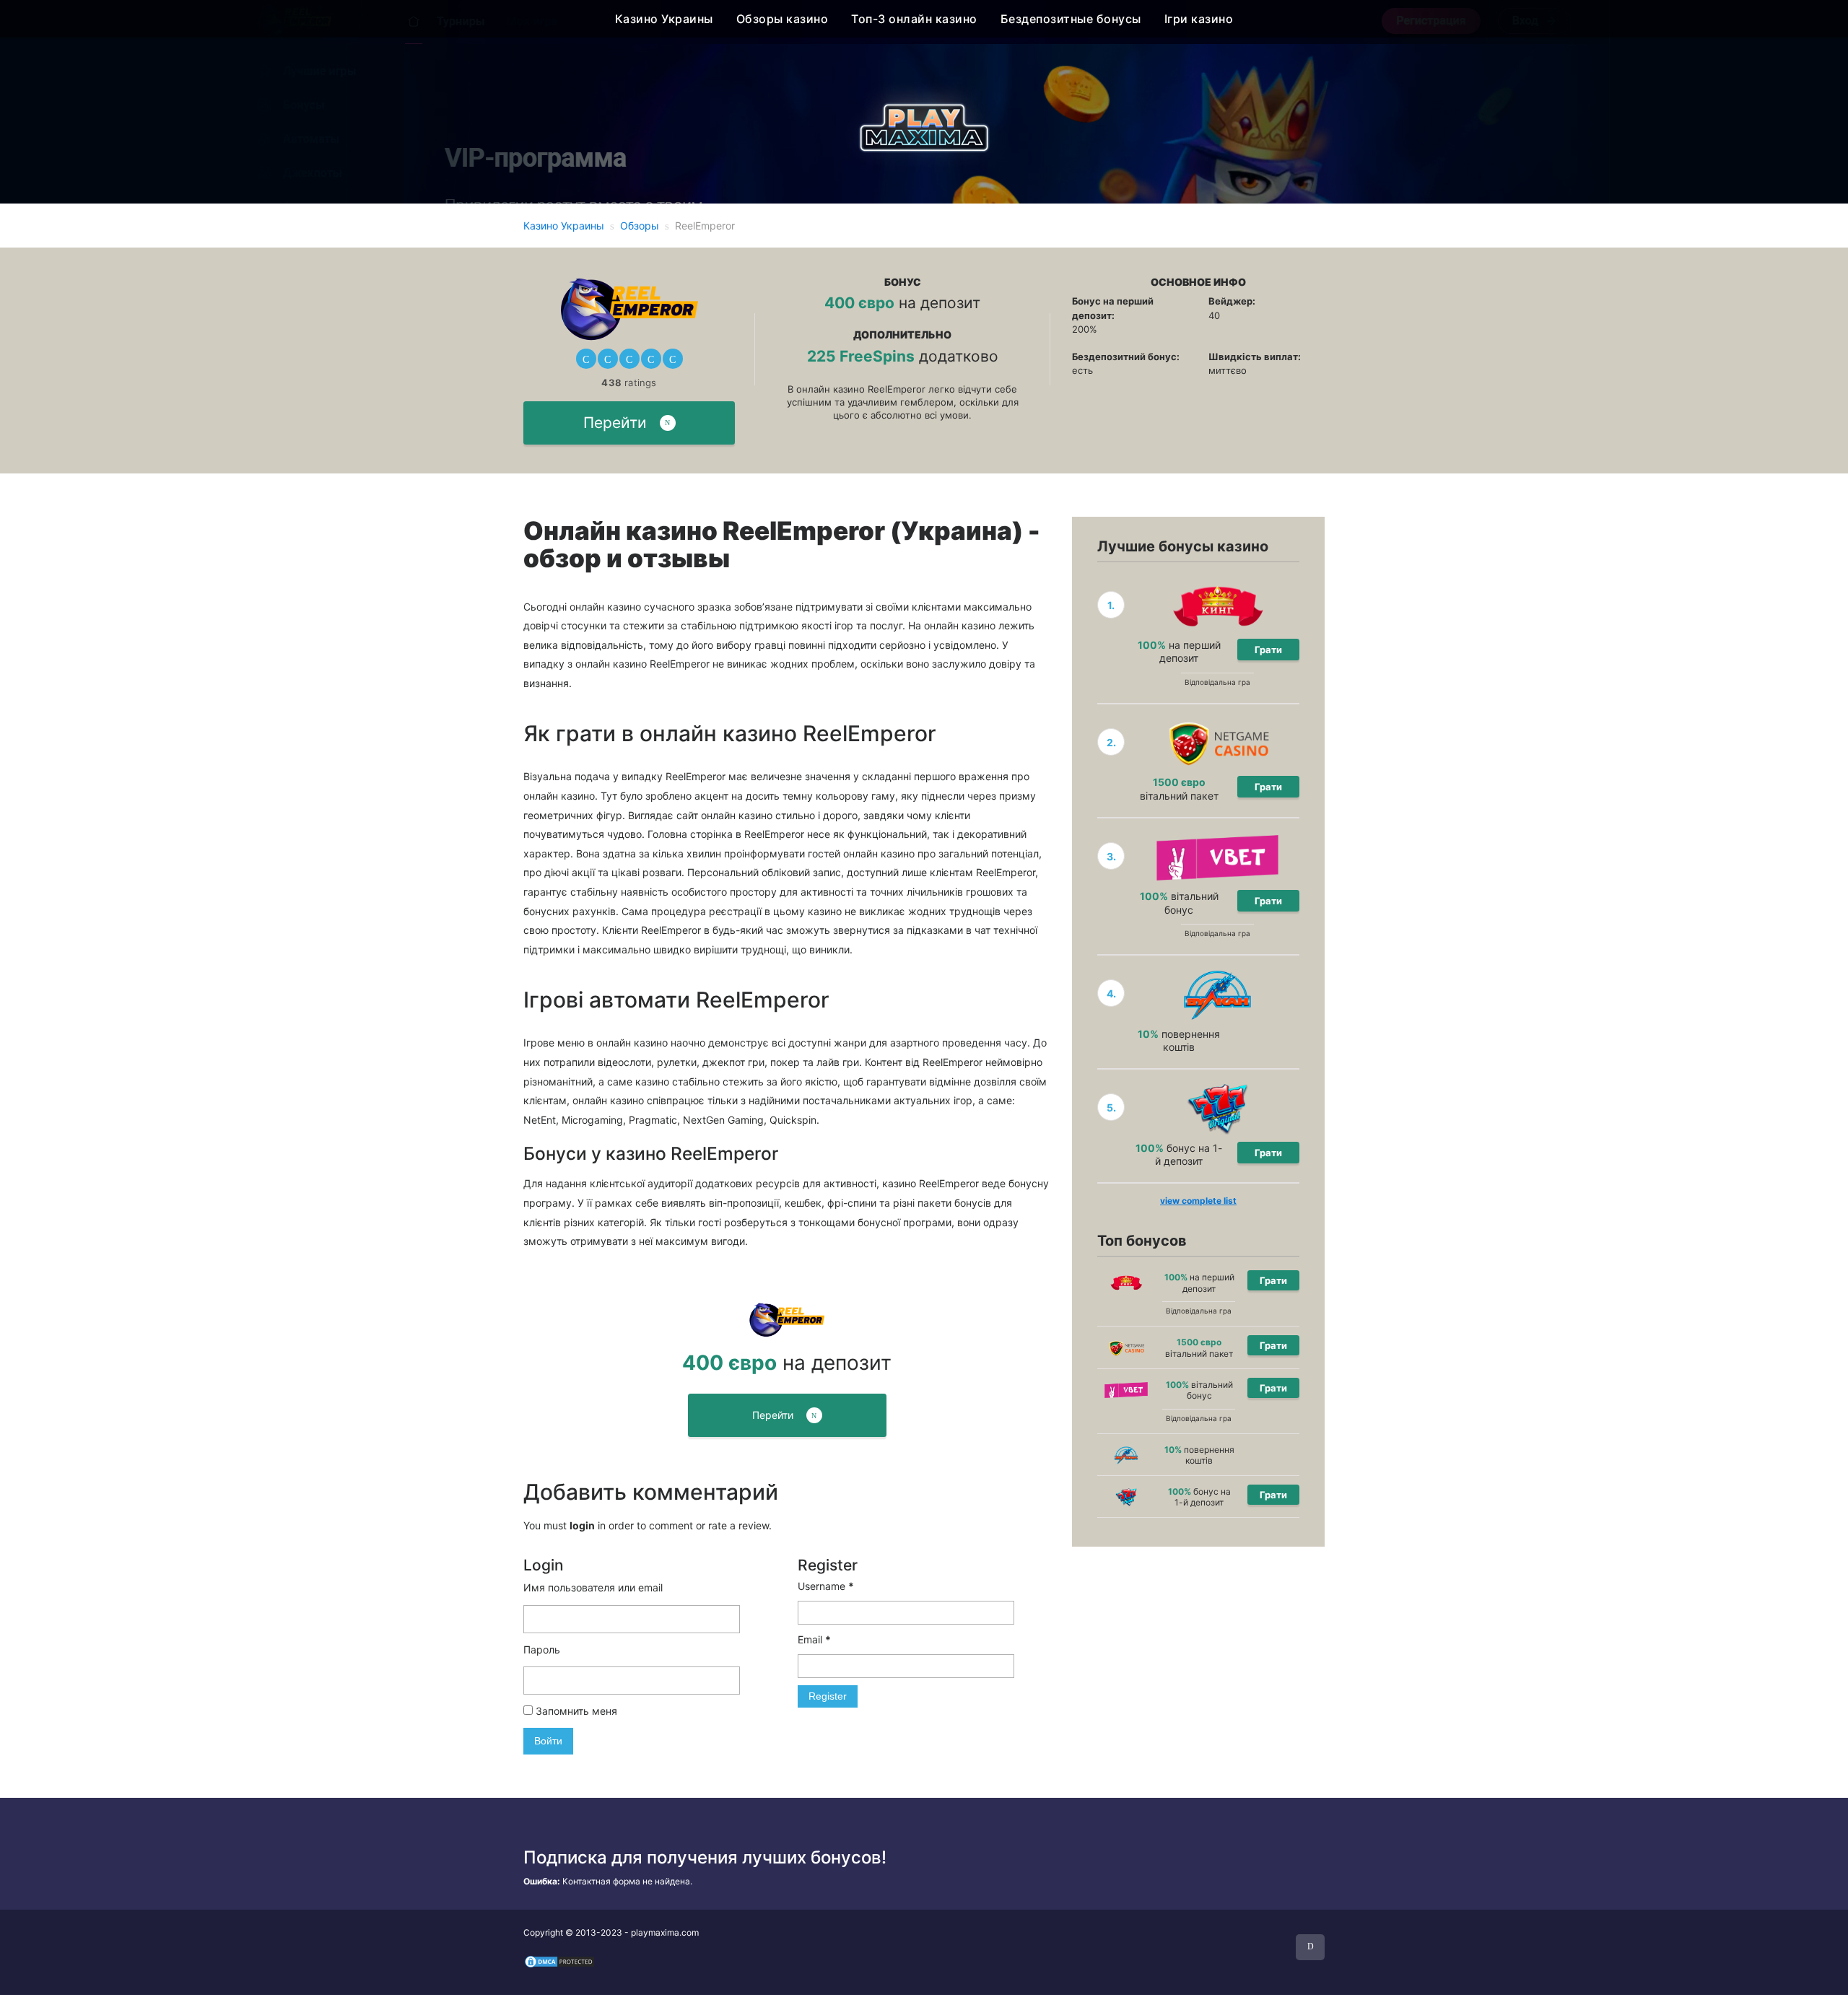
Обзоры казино (783, 19)
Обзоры (640, 226)
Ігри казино (1199, 19)
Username (826, 1586)
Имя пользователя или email (593, 1587)
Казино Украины (664, 19)
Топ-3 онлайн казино (914, 19)
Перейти (615, 423)
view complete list (1198, 1201)
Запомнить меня (575, 1711)
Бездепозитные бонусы (1071, 19)
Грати (1268, 650)
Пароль (542, 1649)
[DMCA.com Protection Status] (559, 1961)
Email (814, 1639)
